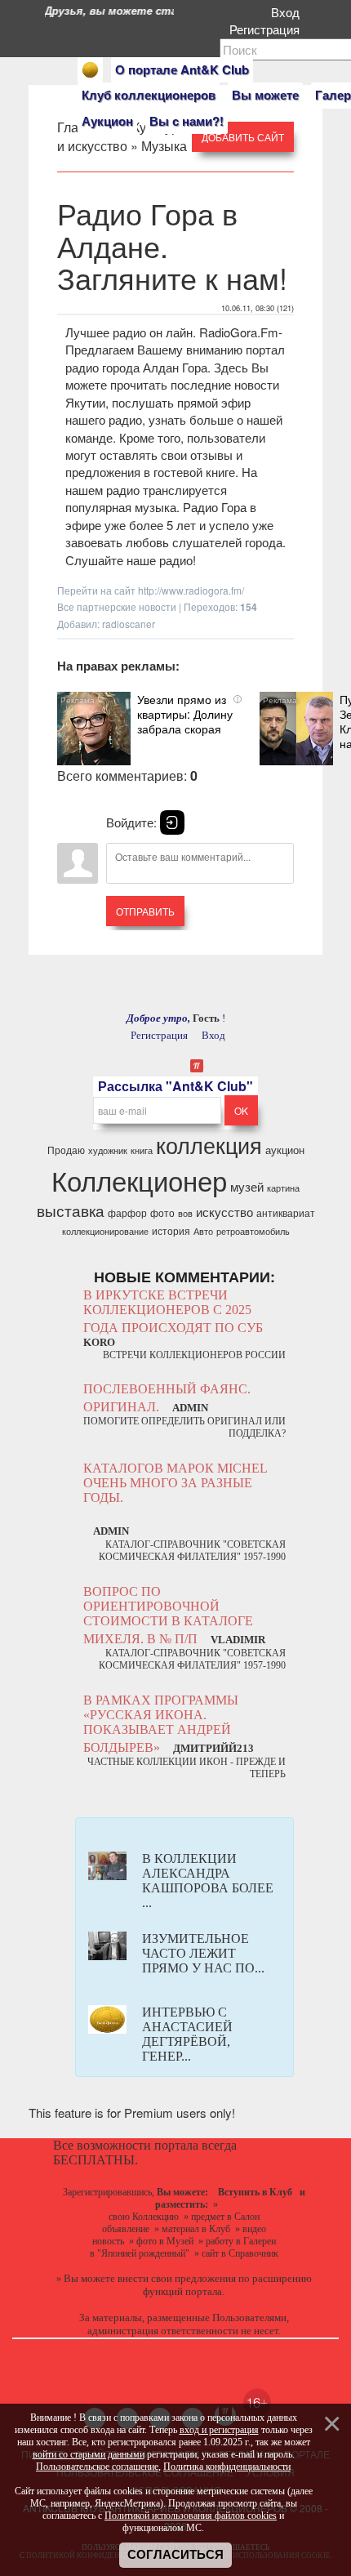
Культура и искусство (122, 136)
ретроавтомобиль (253, 1231)
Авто (203, 1231)
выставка (71, 1210)
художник (108, 1150)
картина (283, 1188)
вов (185, 1213)
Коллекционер (139, 1180)
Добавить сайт (243, 137)
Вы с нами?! (187, 121)
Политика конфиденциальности (227, 2467)
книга (142, 1150)
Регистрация (268, 29)
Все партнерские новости (117, 606)
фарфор (127, 1212)
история (171, 1230)
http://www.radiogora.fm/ (191, 590)
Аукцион (107, 121)
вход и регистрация (219, 2430)
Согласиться (175, 2555)
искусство (224, 1212)
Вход (289, 12)
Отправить (145, 911)
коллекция (209, 1145)
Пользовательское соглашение (97, 2467)
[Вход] (172, 822)
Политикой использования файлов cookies (191, 2516)
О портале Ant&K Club (182, 69)
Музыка (164, 146)
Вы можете (265, 95)
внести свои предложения (177, 2278)
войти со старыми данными (89, 2454)
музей (247, 1186)
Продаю (66, 1150)
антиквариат (286, 1212)
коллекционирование (105, 1231)
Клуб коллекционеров (149, 95)
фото (162, 1212)
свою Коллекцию (144, 2217)
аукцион (285, 1150)
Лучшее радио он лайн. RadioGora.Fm (172, 332)
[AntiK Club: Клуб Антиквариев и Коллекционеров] (90, 70)
